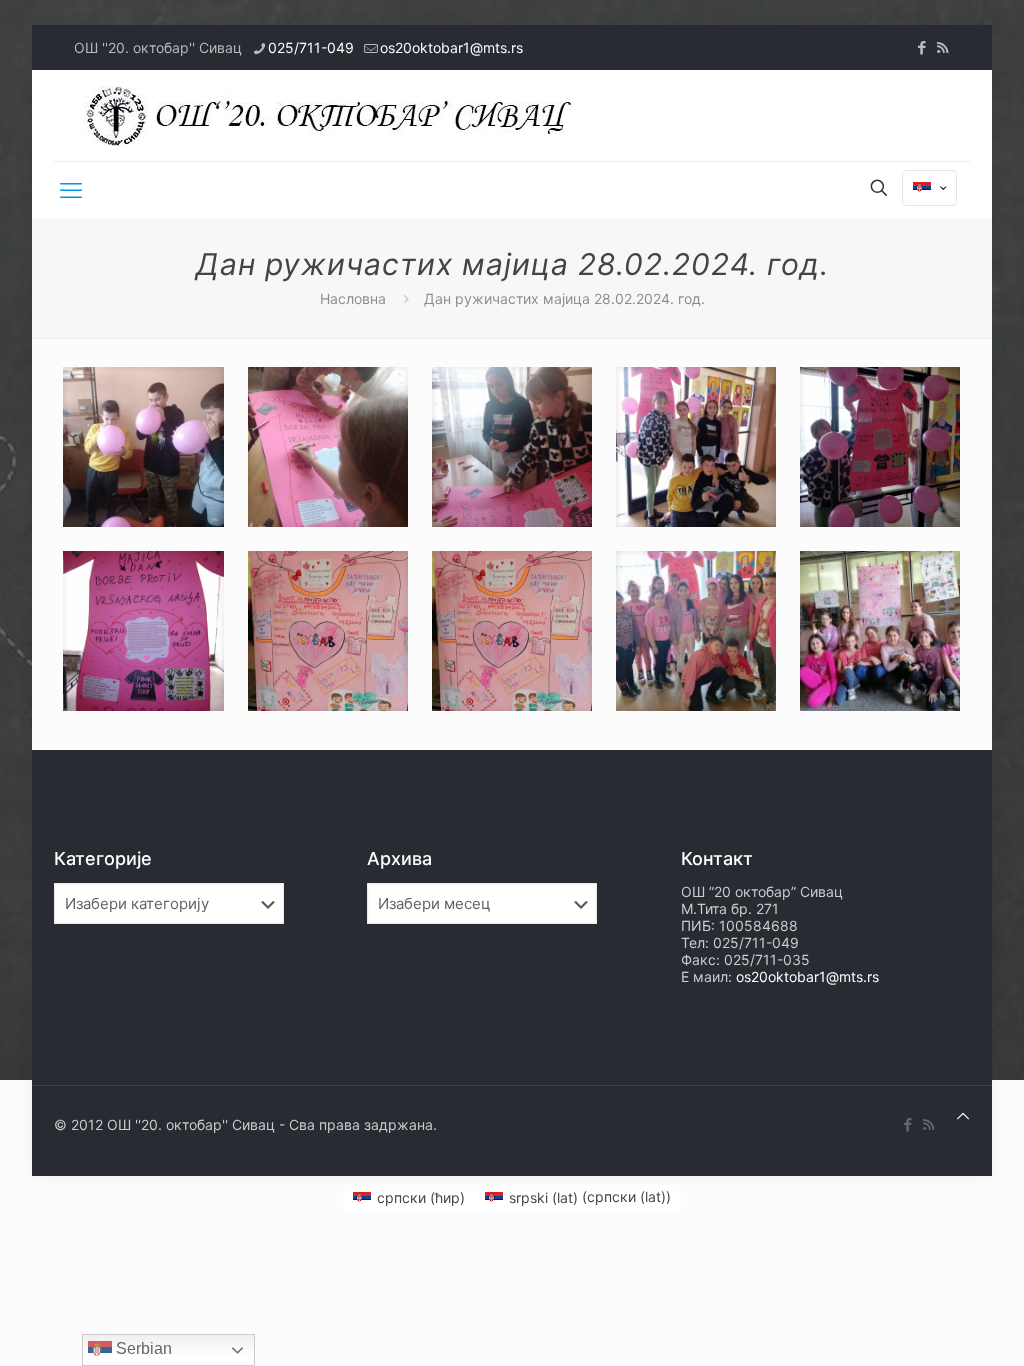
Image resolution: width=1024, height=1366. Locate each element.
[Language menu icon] (929, 188)
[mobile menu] (71, 190)
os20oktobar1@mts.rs (451, 47)
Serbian (142, 1348)
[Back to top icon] (963, 1115)
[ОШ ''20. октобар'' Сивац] (334, 115)
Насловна (353, 298)
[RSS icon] (942, 47)
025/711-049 (311, 47)
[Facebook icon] (921, 47)
